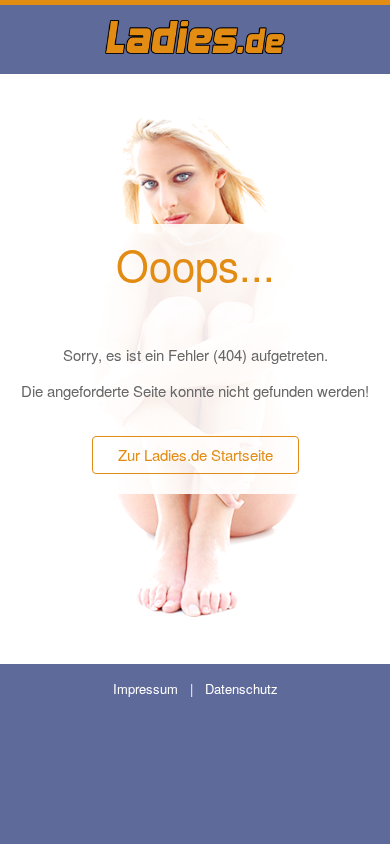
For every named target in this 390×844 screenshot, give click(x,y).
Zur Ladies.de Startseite (195, 454)
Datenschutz (241, 688)
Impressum (145, 688)
